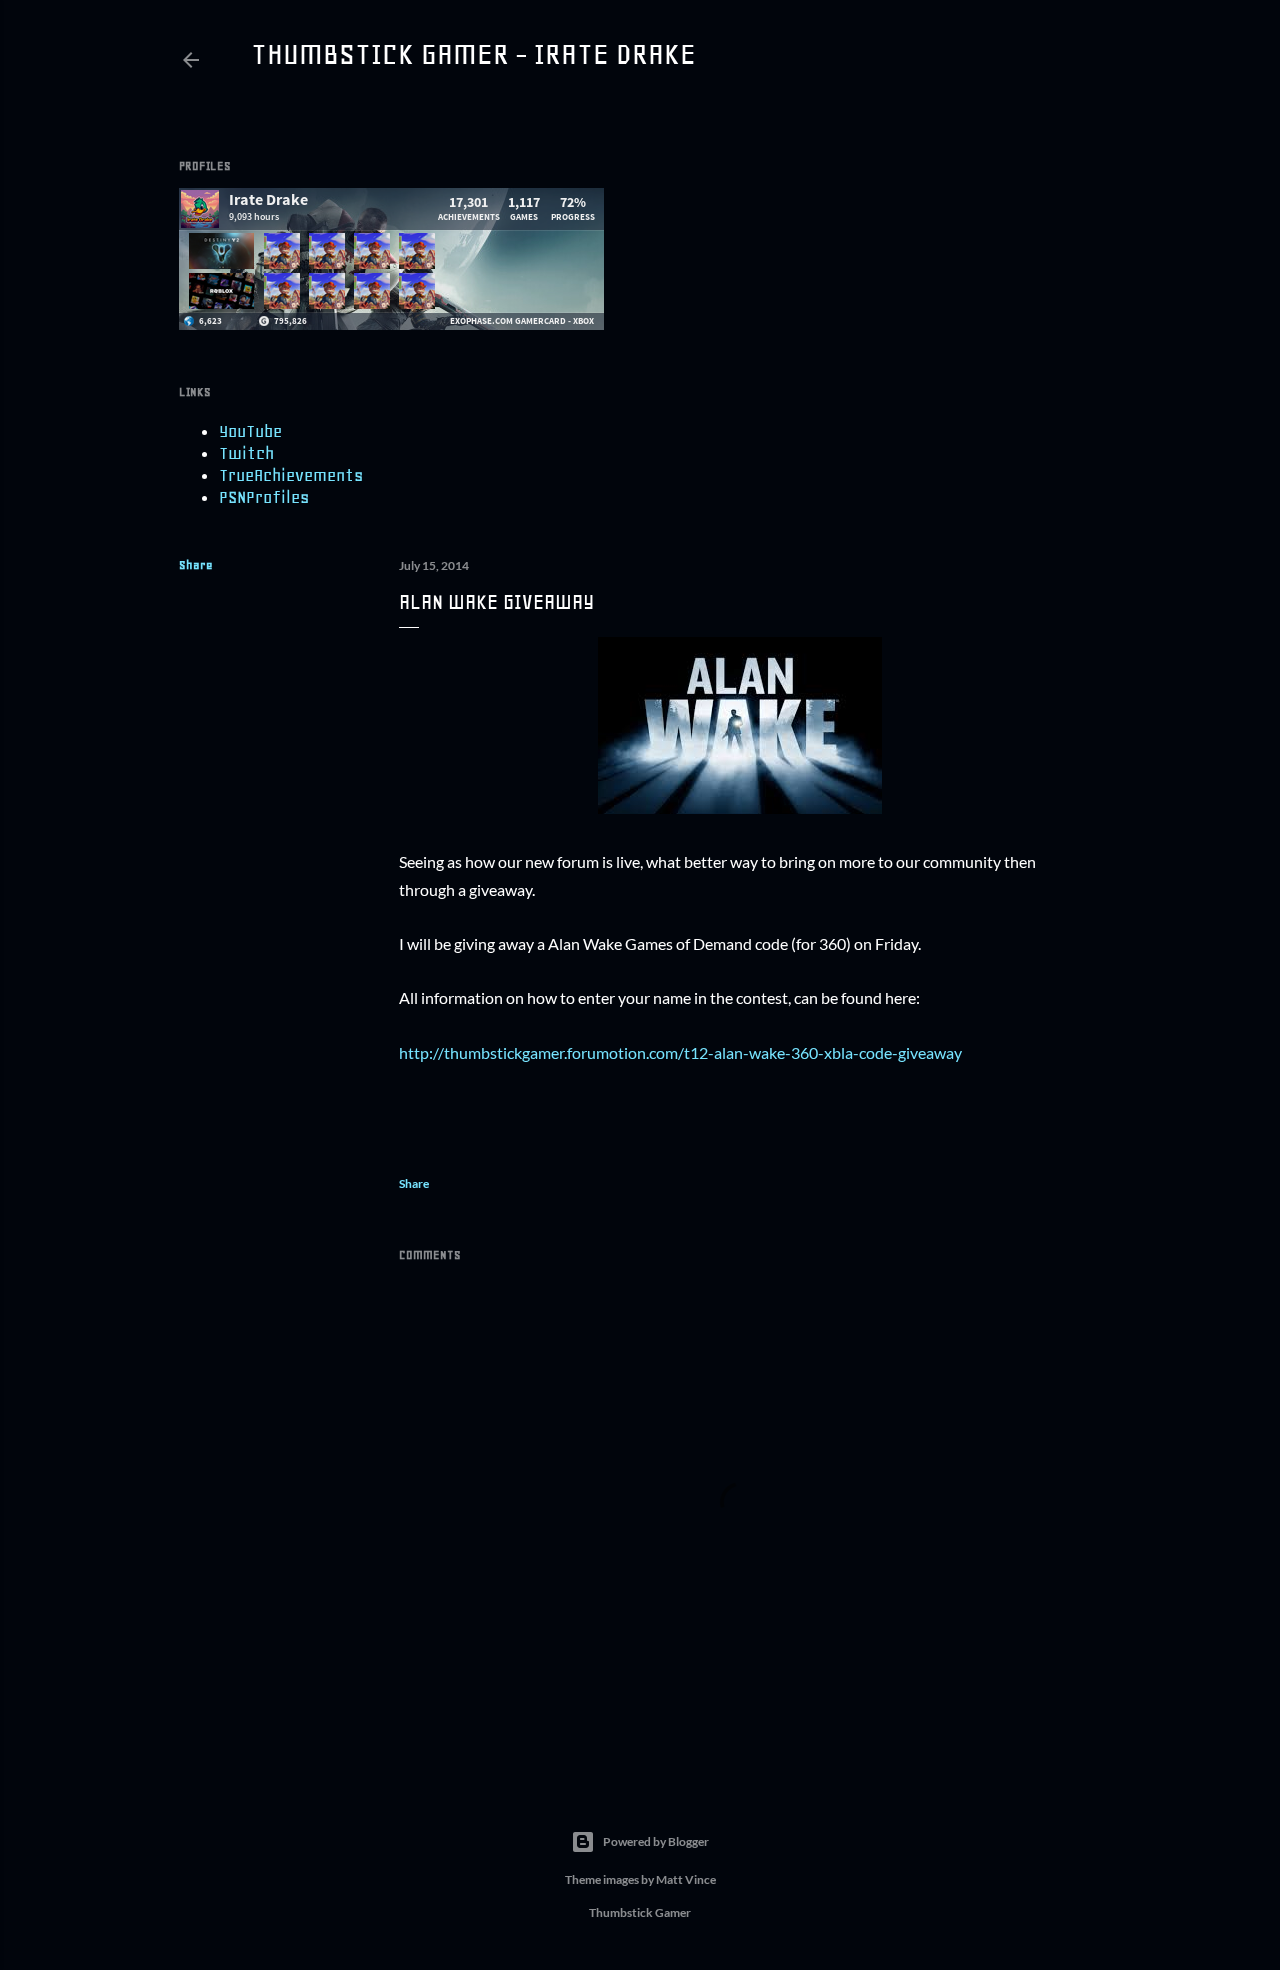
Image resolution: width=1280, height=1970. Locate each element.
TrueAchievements (291, 475)
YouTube (250, 431)
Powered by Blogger (656, 1841)
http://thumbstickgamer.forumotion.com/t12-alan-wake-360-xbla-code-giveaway (680, 1052)
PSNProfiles (264, 497)
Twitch (246, 453)
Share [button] (196, 565)
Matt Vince (686, 1879)
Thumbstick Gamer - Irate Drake (473, 54)
